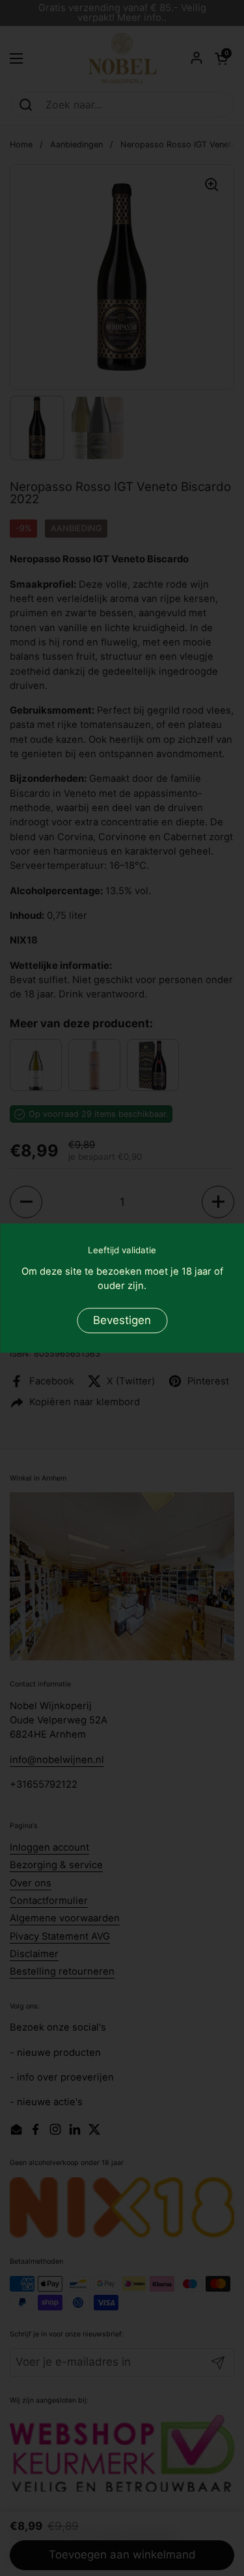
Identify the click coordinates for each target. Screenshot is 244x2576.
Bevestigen (122, 1320)
